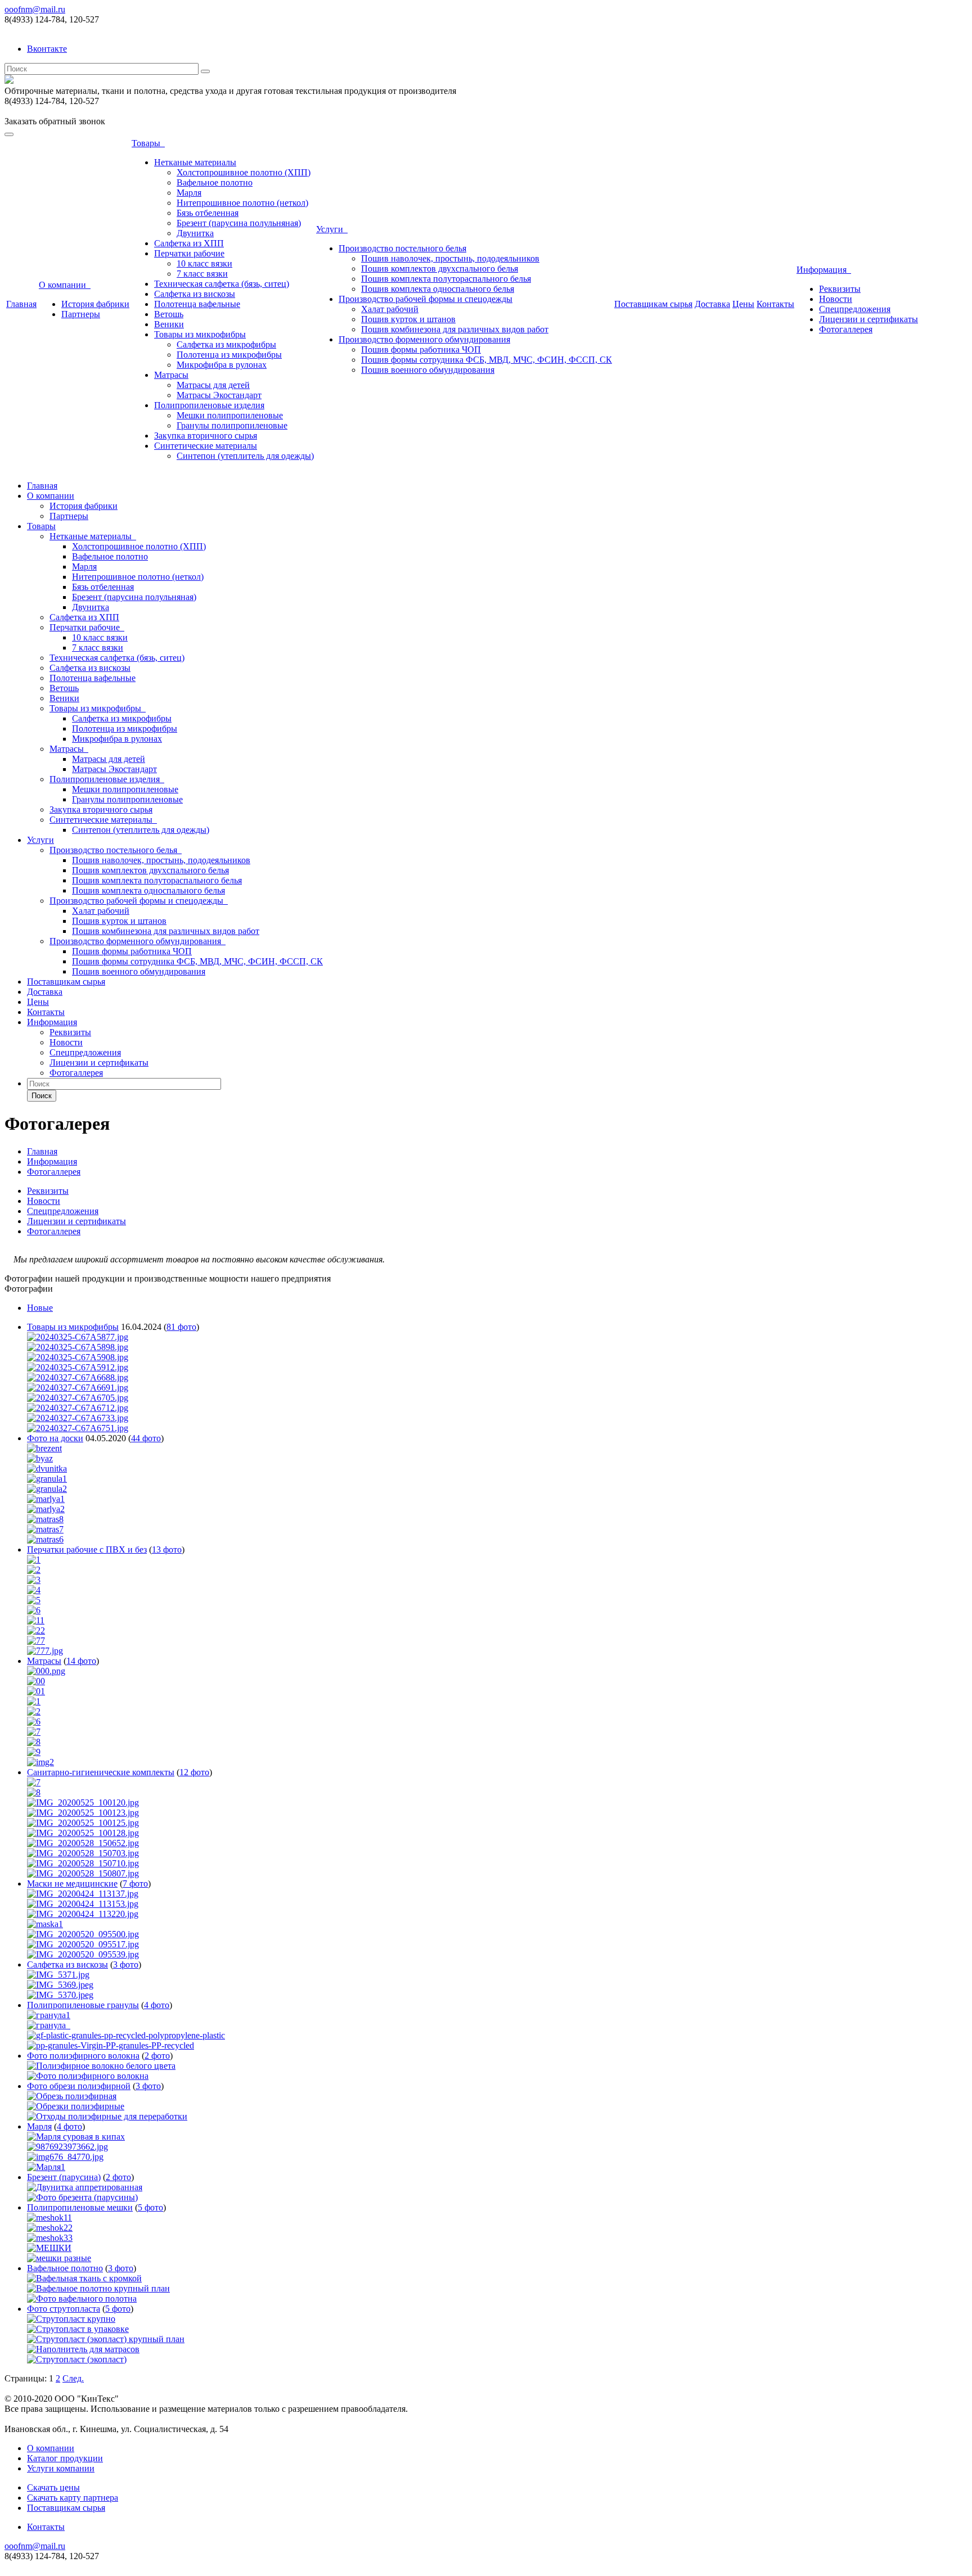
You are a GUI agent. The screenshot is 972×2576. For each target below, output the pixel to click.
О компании (65, 285)
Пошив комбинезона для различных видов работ (455, 329)
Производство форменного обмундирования (424, 339)
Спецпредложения (855, 309)
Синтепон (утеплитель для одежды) (245, 456)
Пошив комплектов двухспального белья (440, 269)
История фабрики (95, 304)
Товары (148, 143)
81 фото (181, 1327)
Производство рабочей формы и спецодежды (426, 299)
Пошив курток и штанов (408, 319)
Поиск (42, 1096)
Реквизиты (840, 289)
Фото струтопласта (64, 2309)
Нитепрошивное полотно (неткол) (242, 203)
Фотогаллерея (846, 329)
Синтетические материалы (206, 446)
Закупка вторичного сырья (206, 436)
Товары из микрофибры (200, 334)
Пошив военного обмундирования (428, 370)
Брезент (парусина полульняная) (239, 223)
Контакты (775, 304)
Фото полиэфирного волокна (83, 2056)
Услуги (332, 229)
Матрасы (171, 375)
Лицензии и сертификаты (868, 319)
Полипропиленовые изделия (209, 405)
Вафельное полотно (215, 182)
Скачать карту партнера (73, 2498)
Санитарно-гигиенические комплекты (101, 1772)
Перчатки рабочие (189, 253)
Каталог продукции (65, 2458)
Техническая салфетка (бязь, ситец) (222, 284)
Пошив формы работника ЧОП (421, 349)
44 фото (146, 1438)
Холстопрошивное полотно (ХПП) (244, 172)
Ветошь (169, 314)
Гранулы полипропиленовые (232, 425)
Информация (824, 270)
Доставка (712, 304)
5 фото (150, 2207)
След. (73, 2378)
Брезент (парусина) (64, 2177)
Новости (836, 299)
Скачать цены (53, 2487)
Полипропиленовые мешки (80, 2207)
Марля (189, 193)
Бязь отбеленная (208, 213)
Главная (21, 304)
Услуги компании (61, 2468)
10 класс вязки (204, 263)
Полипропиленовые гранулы (83, 2005)
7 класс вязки (202, 274)
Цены (743, 304)
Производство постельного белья (402, 248)
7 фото (135, 1883)
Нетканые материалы (195, 162)
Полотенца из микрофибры (229, 355)
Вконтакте (47, 49)
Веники (169, 324)
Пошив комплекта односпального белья (438, 289)
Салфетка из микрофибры (226, 344)
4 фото (157, 2005)
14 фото (81, 1661)
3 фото (126, 1964)
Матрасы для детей (213, 385)
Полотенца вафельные (197, 304)
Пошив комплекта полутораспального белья (446, 279)
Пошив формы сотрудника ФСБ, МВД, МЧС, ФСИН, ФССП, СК (487, 360)
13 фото (167, 1549)
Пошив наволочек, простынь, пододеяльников (450, 258)
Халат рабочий (390, 309)
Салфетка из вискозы (195, 294)
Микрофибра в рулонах (222, 365)
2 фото (157, 2056)
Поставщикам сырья (653, 304)
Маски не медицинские (72, 1883)
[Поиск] (205, 71)
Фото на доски (55, 1438)
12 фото (194, 1772)
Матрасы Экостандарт (219, 395)
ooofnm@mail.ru (35, 9)
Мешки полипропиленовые (230, 415)
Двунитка (195, 233)
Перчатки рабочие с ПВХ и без (87, 1549)
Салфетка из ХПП (189, 243)
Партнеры (81, 314)
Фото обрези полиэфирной (79, 2086)
